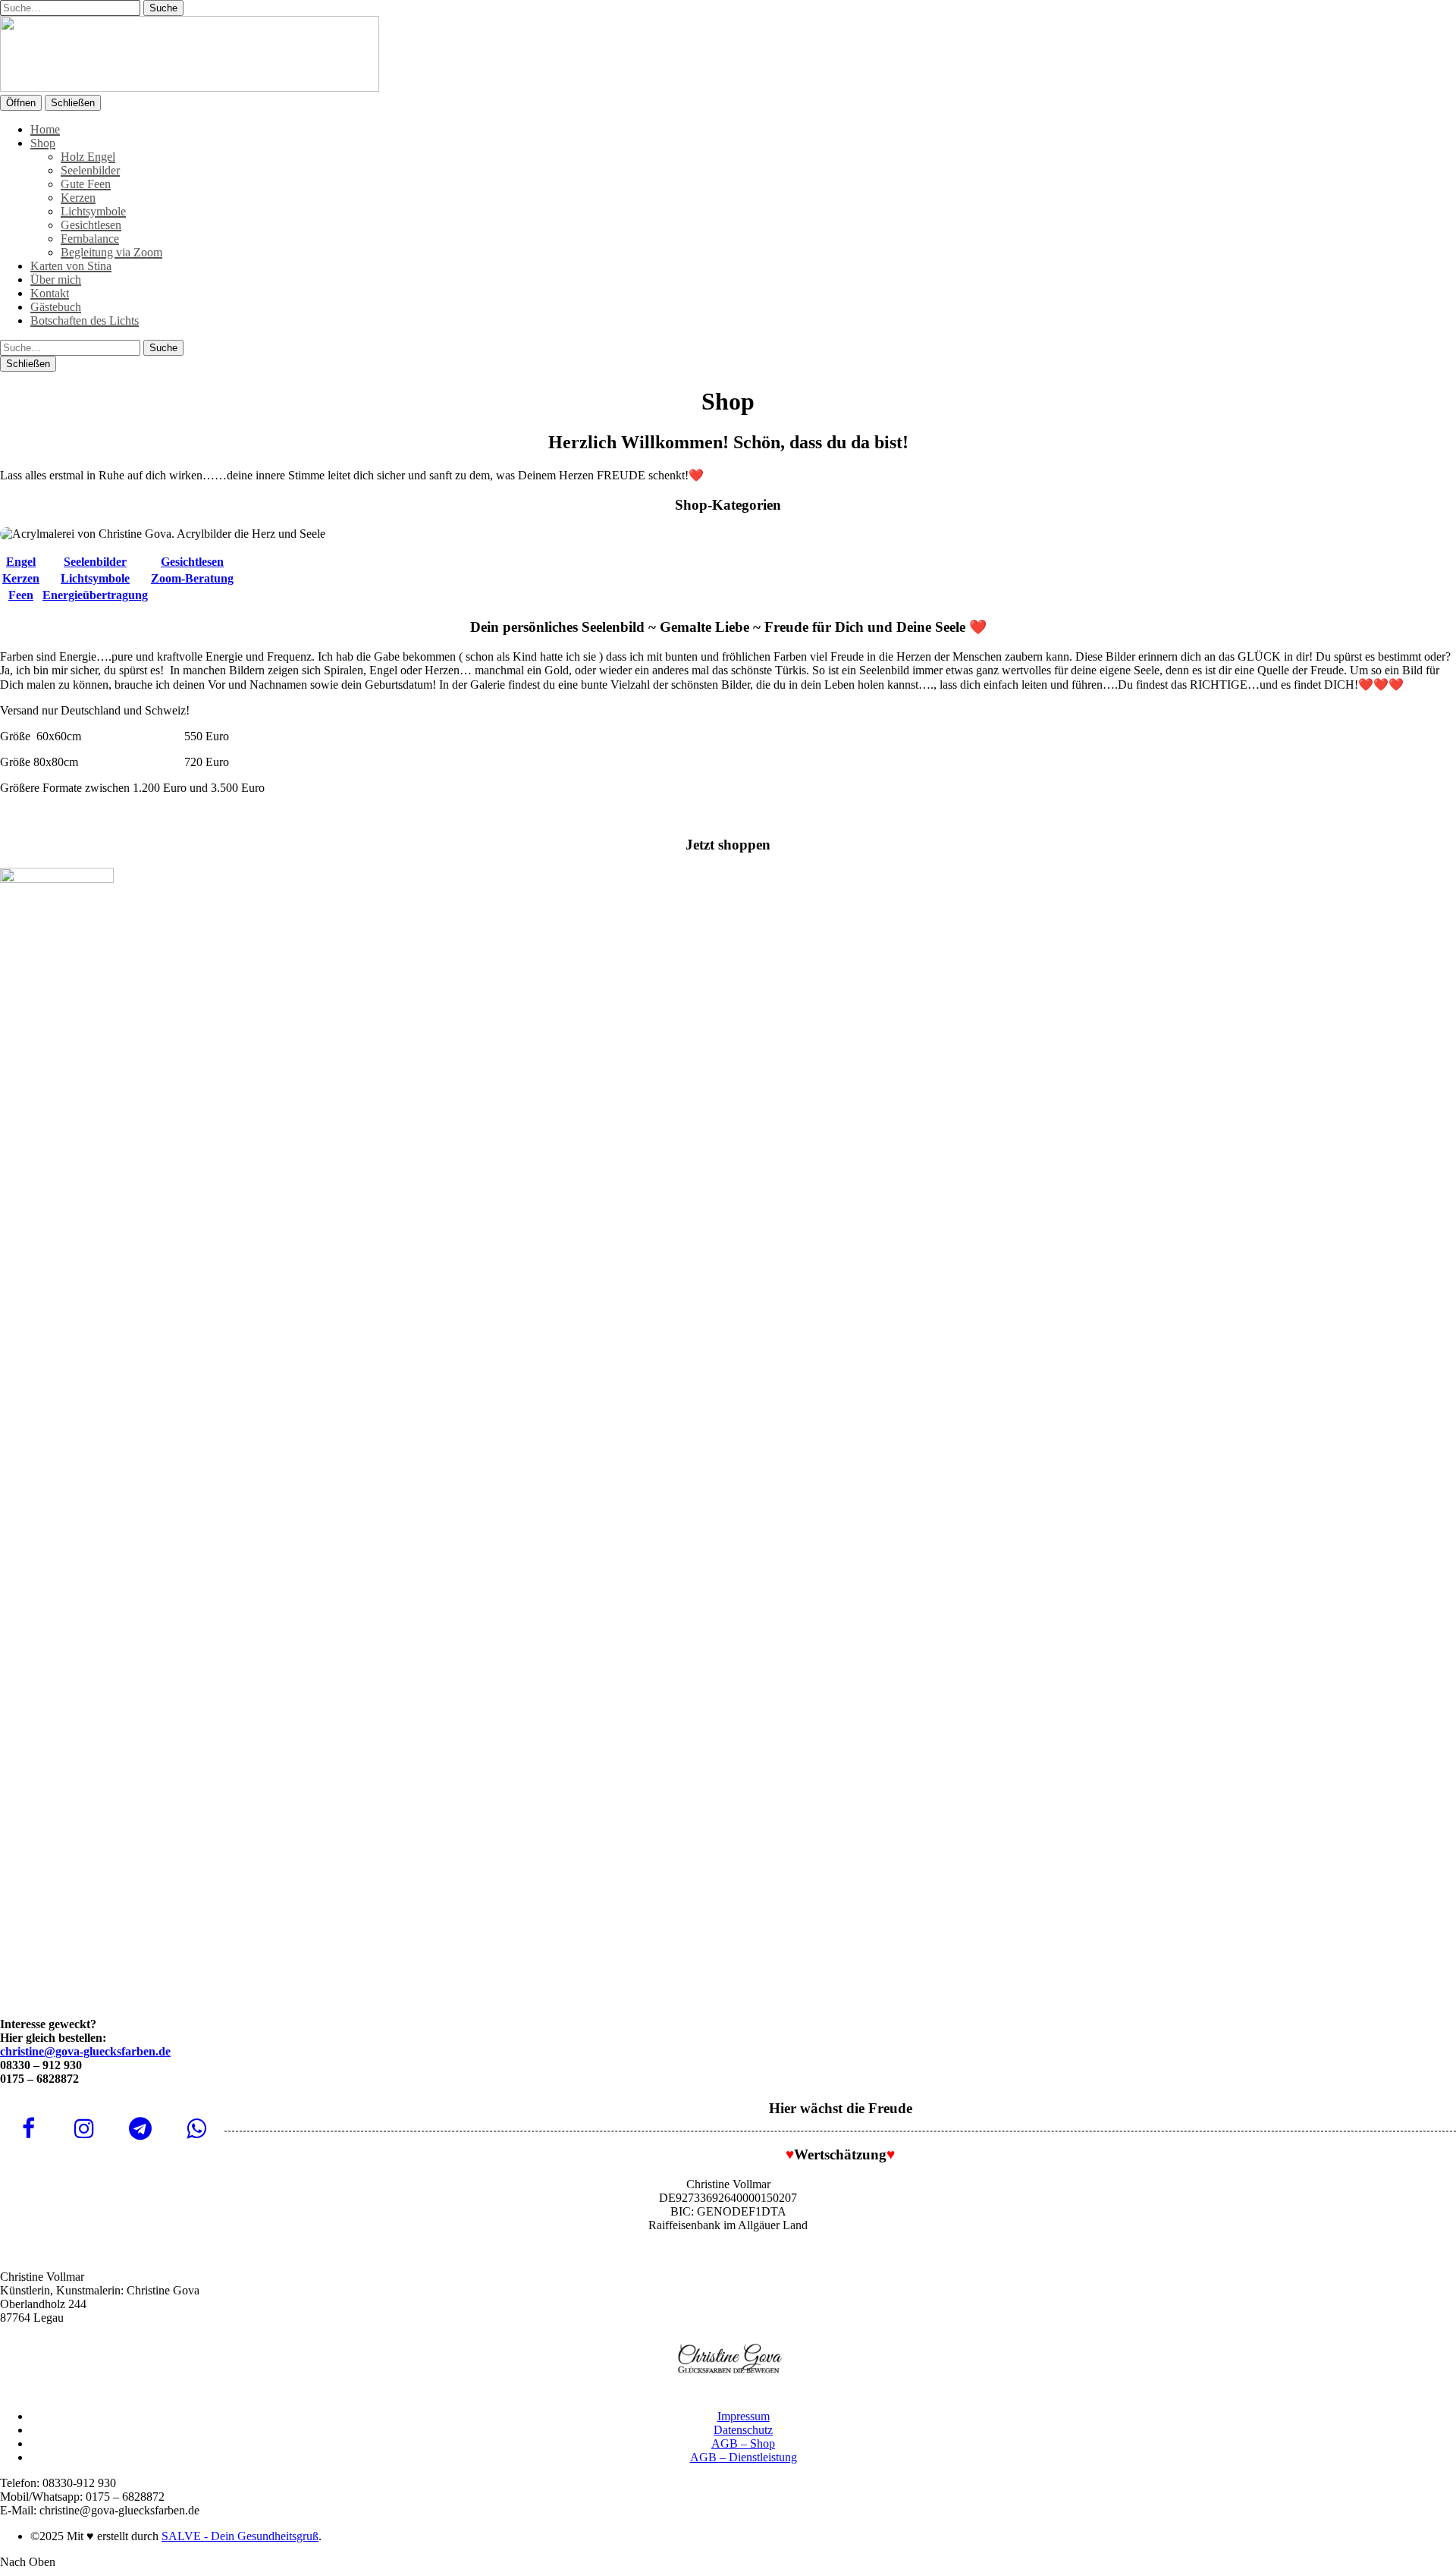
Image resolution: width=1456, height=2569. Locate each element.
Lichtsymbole (93, 211)
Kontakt (50, 293)
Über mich (56, 280)
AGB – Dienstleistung (744, 2457)
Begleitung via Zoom (111, 252)
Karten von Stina (71, 266)
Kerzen (78, 198)
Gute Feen (86, 184)
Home (45, 129)
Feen (21, 595)
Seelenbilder (90, 170)
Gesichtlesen (91, 225)
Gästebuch (56, 307)
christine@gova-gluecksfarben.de (85, 2051)
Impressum (744, 2416)
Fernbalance (90, 239)
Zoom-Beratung (192, 578)
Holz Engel (88, 157)
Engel (21, 562)
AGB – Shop (743, 2443)
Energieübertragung (95, 595)
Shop (43, 143)
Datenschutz (743, 2430)
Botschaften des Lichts (85, 320)
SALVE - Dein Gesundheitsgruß (240, 2536)
